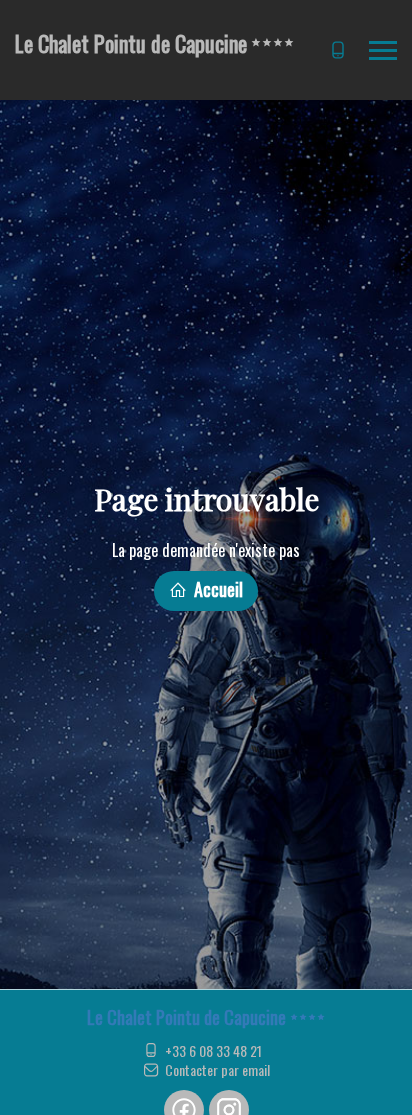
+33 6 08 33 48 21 (213, 1051)
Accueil (216, 589)
